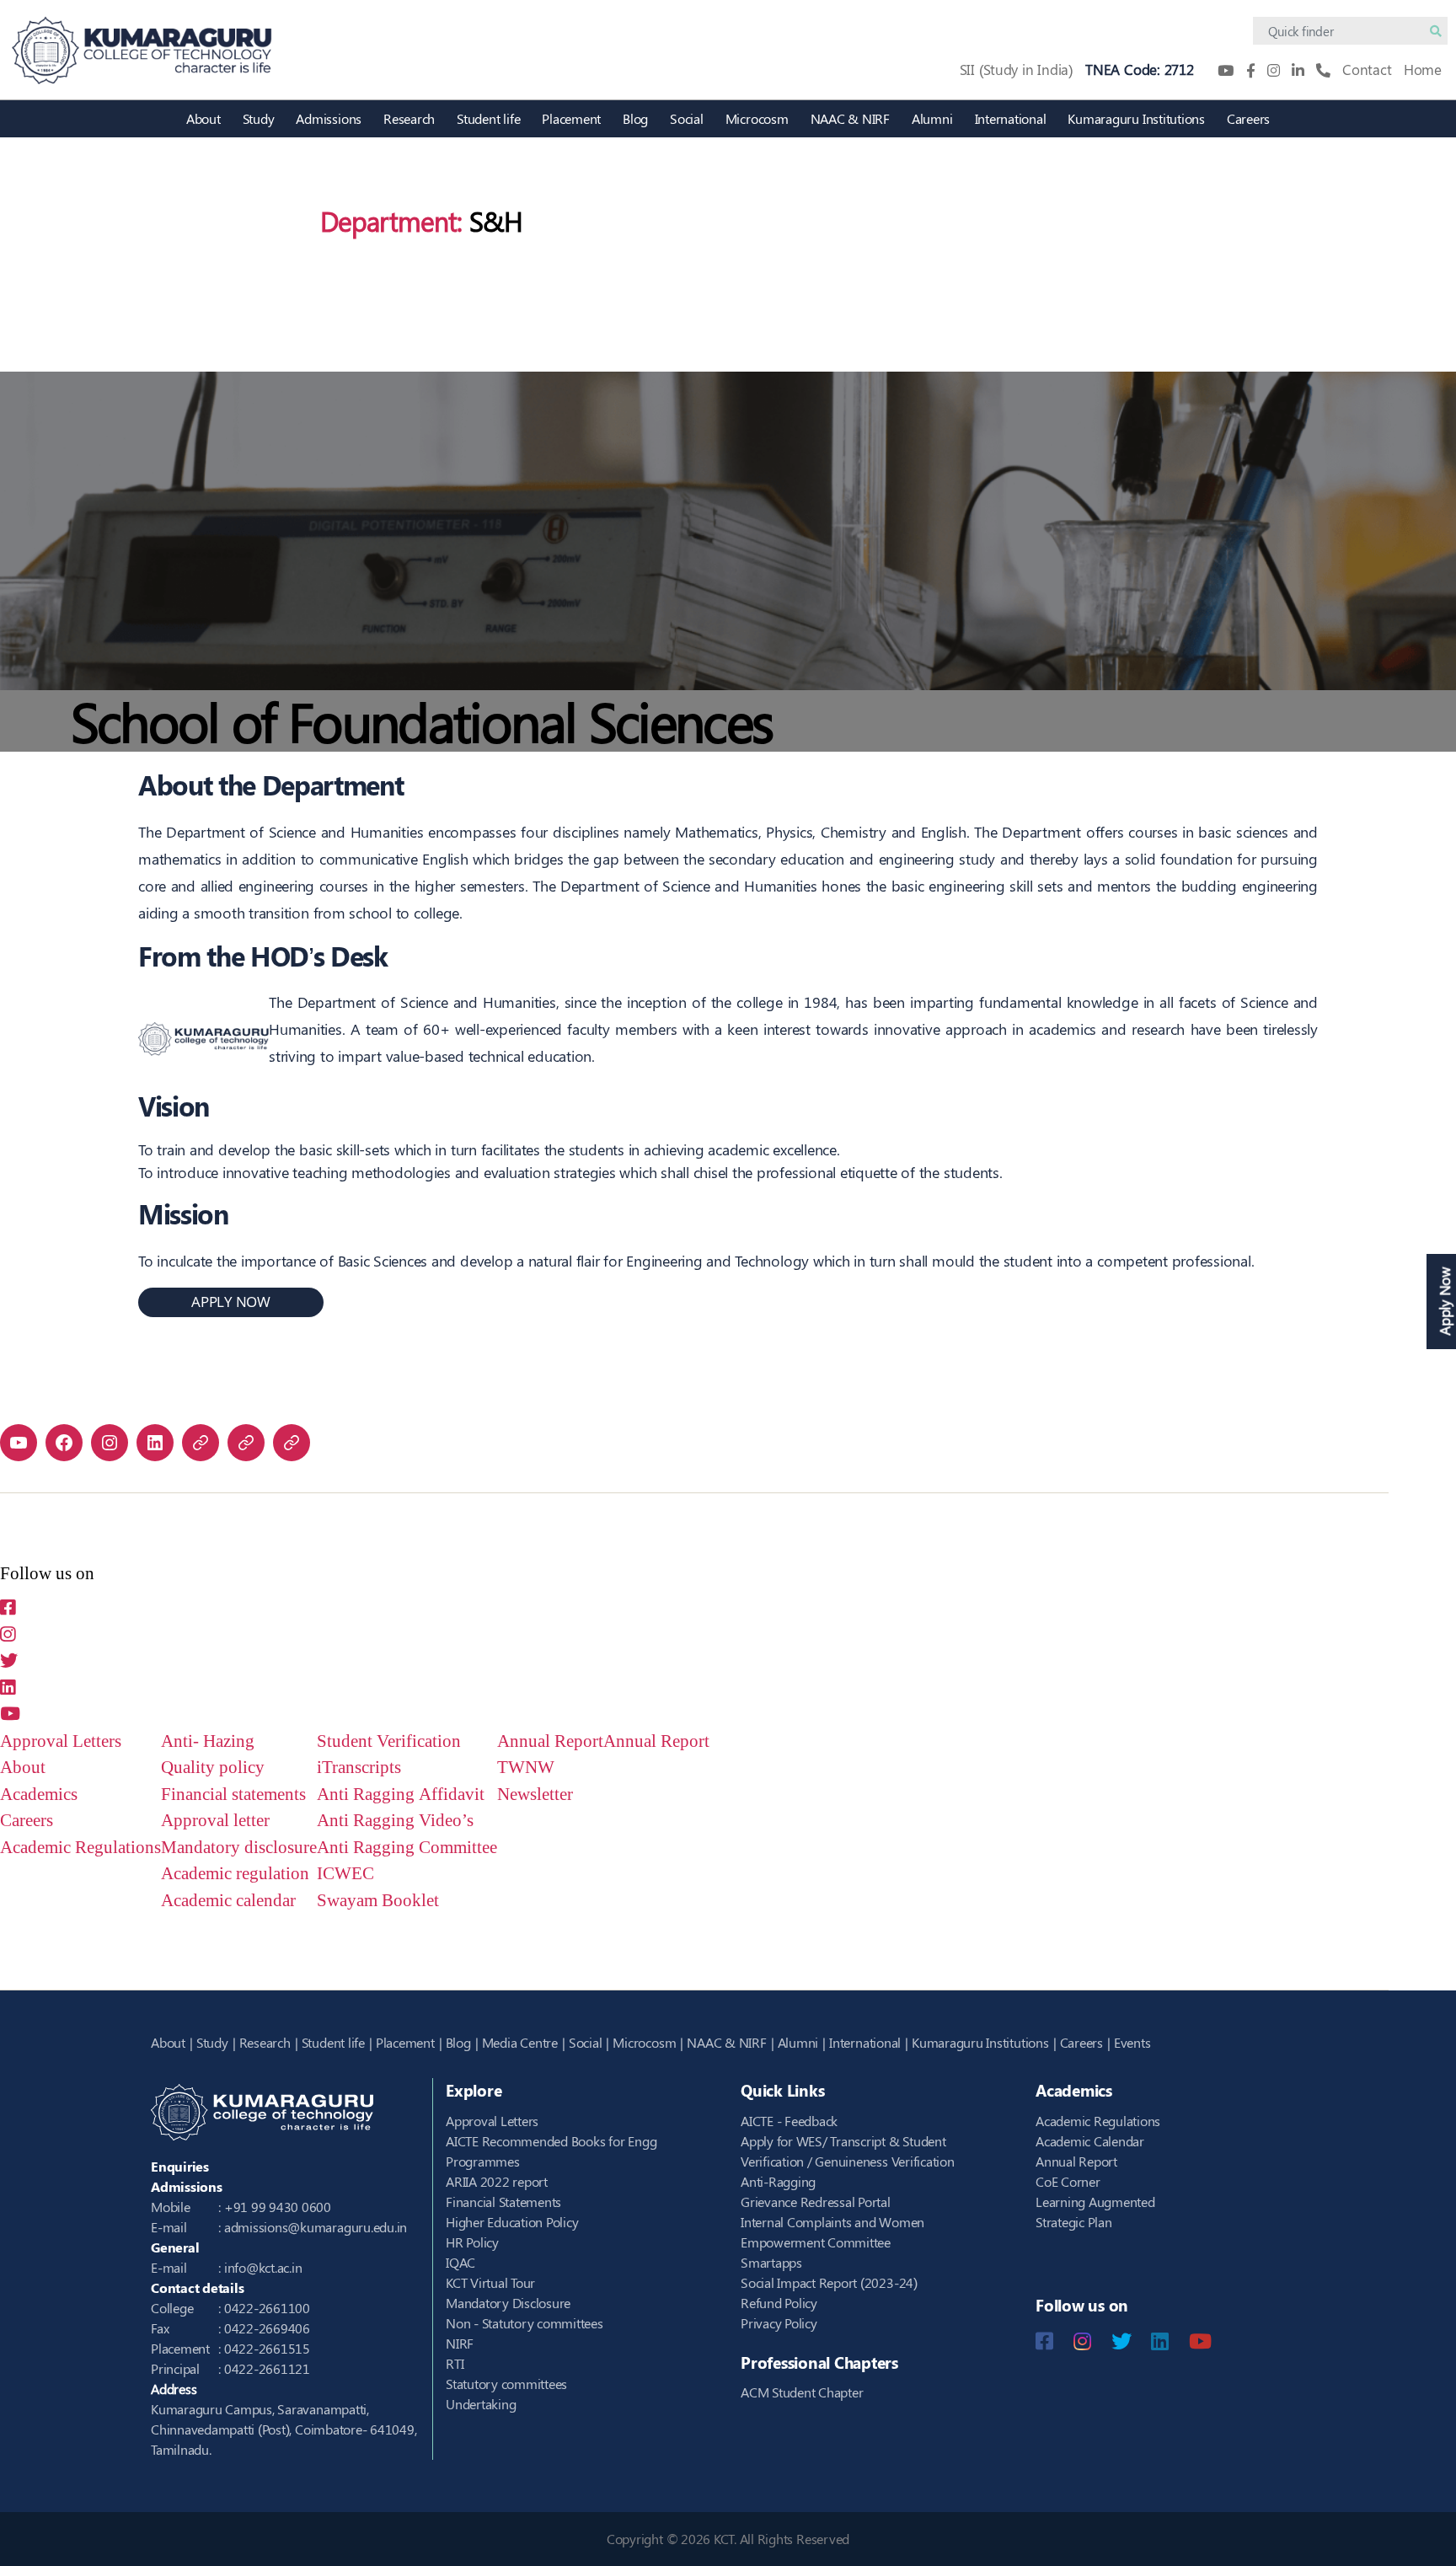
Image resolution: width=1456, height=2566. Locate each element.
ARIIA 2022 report (497, 2181)
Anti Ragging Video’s (395, 1821)
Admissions (329, 118)
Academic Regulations (80, 1848)
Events (1132, 2042)
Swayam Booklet (378, 1901)
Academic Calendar (1090, 2141)
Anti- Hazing (208, 1741)
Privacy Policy (779, 2323)
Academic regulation (235, 1874)
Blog (635, 118)
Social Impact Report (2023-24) (829, 2282)
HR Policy (472, 2242)
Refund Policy (779, 2303)
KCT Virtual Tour (490, 2282)
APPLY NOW (231, 1302)
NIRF (460, 2343)
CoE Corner (1068, 2181)
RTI (455, 2363)
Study (259, 118)
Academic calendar (228, 1901)
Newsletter (535, 1795)
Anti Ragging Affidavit (401, 1795)
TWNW (526, 1768)
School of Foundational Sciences (422, 720)
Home (1423, 69)
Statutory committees (506, 2384)
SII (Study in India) (1017, 69)
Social (687, 118)
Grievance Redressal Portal (816, 2202)
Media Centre (520, 2042)
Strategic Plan (1074, 2222)
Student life (488, 118)
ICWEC (345, 1874)
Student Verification (389, 1741)
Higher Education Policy (512, 2222)
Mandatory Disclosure (508, 2303)
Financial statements (233, 1795)
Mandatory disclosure (239, 1848)
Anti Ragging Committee (407, 1848)
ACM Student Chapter (802, 2392)
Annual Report (550, 1741)
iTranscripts (359, 1768)
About (203, 118)
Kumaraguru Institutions (1136, 118)
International (1011, 118)
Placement (571, 118)
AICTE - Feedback (789, 2121)
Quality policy (213, 1768)
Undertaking (481, 2404)
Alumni (932, 118)
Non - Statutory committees (525, 2323)
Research (409, 118)
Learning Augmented (1095, 2202)
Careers (1248, 118)
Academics (39, 1795)
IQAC (460, 2262)
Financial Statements (503, 2202)
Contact (1367, 69)
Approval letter (215, 1821)
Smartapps (771, 2262)
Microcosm (757, 118)
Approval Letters (61, 1741)
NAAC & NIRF (850, 118)
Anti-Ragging (778, 2181)
